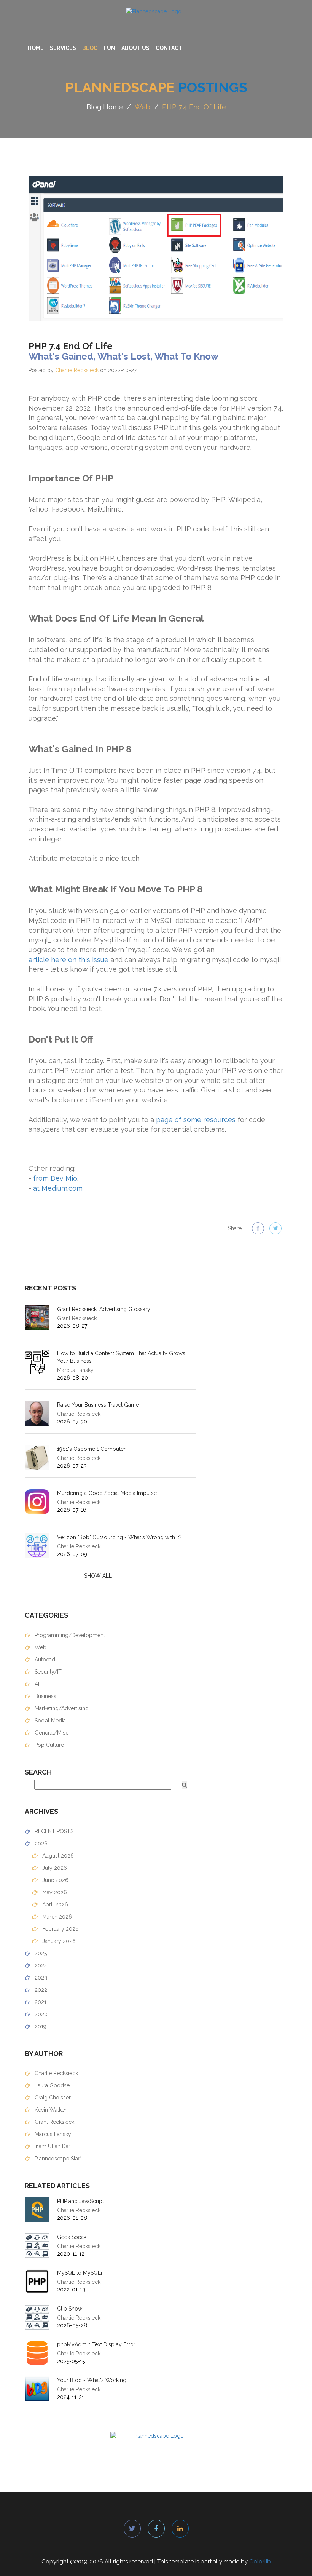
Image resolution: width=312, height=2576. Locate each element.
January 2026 (58, 1941)
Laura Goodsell (53, 2085)
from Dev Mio (55, 1178)
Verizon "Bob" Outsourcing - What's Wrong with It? (119, 1537)
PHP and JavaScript (80, 2201)
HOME (36, 48)
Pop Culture (49, 1745)
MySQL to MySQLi (80, 2273)
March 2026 (56, 1917)
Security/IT (47, 1672)
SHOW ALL (98, 1576)
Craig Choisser (52, 2098)
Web (142, 107)
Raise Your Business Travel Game (98, 1405)
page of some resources (196, 1120)
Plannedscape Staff (57, 2159)
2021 (40, 2002)
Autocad (44, 1660)
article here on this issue (68, 960)
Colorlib (260, 2562)
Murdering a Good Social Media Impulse (107, 1493)
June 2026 (55, 1880)
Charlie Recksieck (77, 370)
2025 (40, 1953)
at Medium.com (58, 1188)
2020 (40, 2014)
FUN (110, 48)
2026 (40, 1844)
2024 (40, 1965)
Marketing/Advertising (61, 1708)
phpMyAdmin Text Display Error (96, 2344)
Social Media (49, 1721)
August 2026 (57, 1856)
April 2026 (54, 1904)
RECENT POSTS (53, 1831)
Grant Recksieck (54, 2122)
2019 (40, 2026)
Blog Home (105, 107)
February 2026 (60, 1929)
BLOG (90, 48)
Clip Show (70, 2309)
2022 (40, 1990)
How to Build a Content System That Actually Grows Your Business (121, 1357)
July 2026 (54, 1868)
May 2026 (54, 1892)
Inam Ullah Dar (52, 2146)
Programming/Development (69, 1635)
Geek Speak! (72, 2237)
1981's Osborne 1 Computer (91, 1449)
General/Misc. (51, 1733)
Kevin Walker (50, 2110)
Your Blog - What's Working (92, 2380)
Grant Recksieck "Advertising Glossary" (104, 1309)
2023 (40, 1978)
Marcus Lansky (52, 2134)
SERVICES (63, 48)
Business (45, 1696)
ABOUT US (135, 48)
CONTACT (169, 48)
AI (36, 1684)
